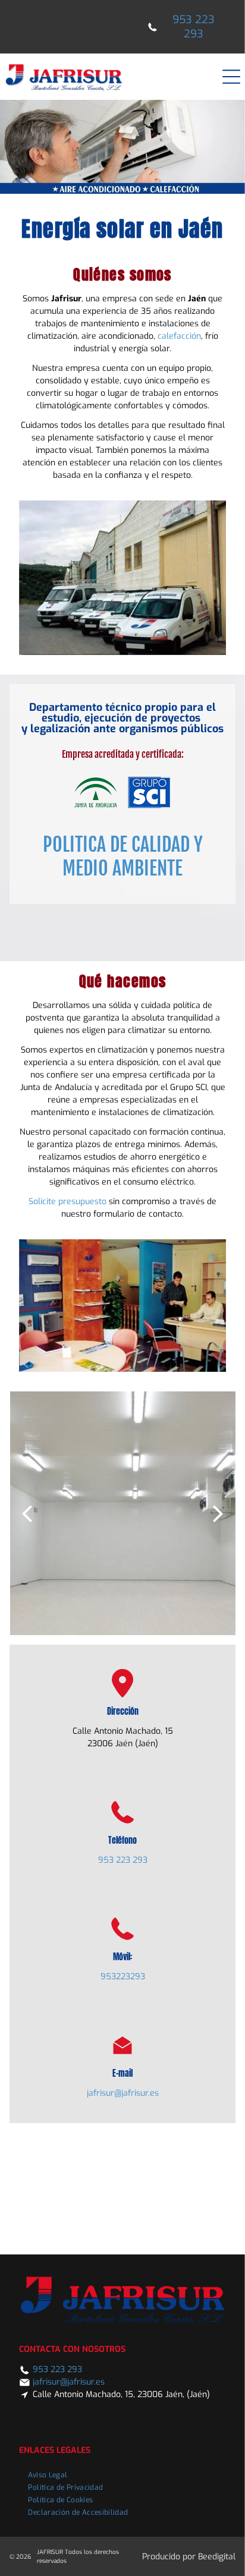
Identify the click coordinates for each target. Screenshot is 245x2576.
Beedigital (217, 2557)
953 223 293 (123, 1860)
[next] (218, 1513)
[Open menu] (231, 77)
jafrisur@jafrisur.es (123, 2093)
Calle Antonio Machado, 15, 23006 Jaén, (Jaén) (121, 2394)
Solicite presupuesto (67, 1202)
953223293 (123, 1977)
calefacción (179, 336)
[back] (27, 1513)
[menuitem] (48, 2473)
